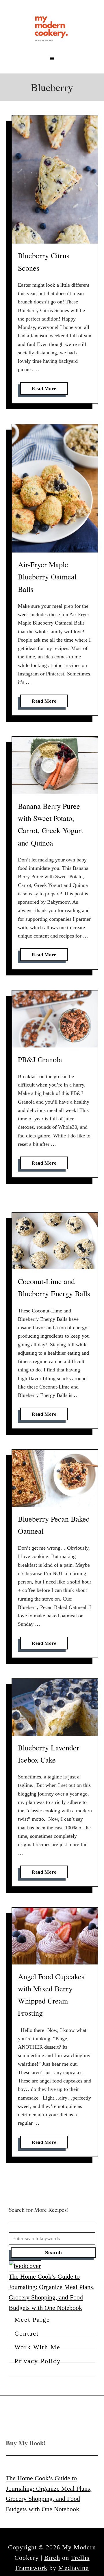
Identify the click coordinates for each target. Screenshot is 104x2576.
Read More (46, 390)
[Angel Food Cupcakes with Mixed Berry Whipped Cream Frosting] (55, 1936)
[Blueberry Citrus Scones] (55, 179)
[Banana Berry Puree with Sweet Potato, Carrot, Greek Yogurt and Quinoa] (55, 765)
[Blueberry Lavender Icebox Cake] (55, 1707)
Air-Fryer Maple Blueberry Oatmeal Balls (47, 577)
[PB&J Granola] (55, 1019)
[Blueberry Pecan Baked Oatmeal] (55, 1478)
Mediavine (74, 2568)
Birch (52, 2558)
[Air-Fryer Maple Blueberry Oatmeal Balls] (55, 488)
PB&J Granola (40, 1059)
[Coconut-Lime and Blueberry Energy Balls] (55, 1241)
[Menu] (52, 58)
